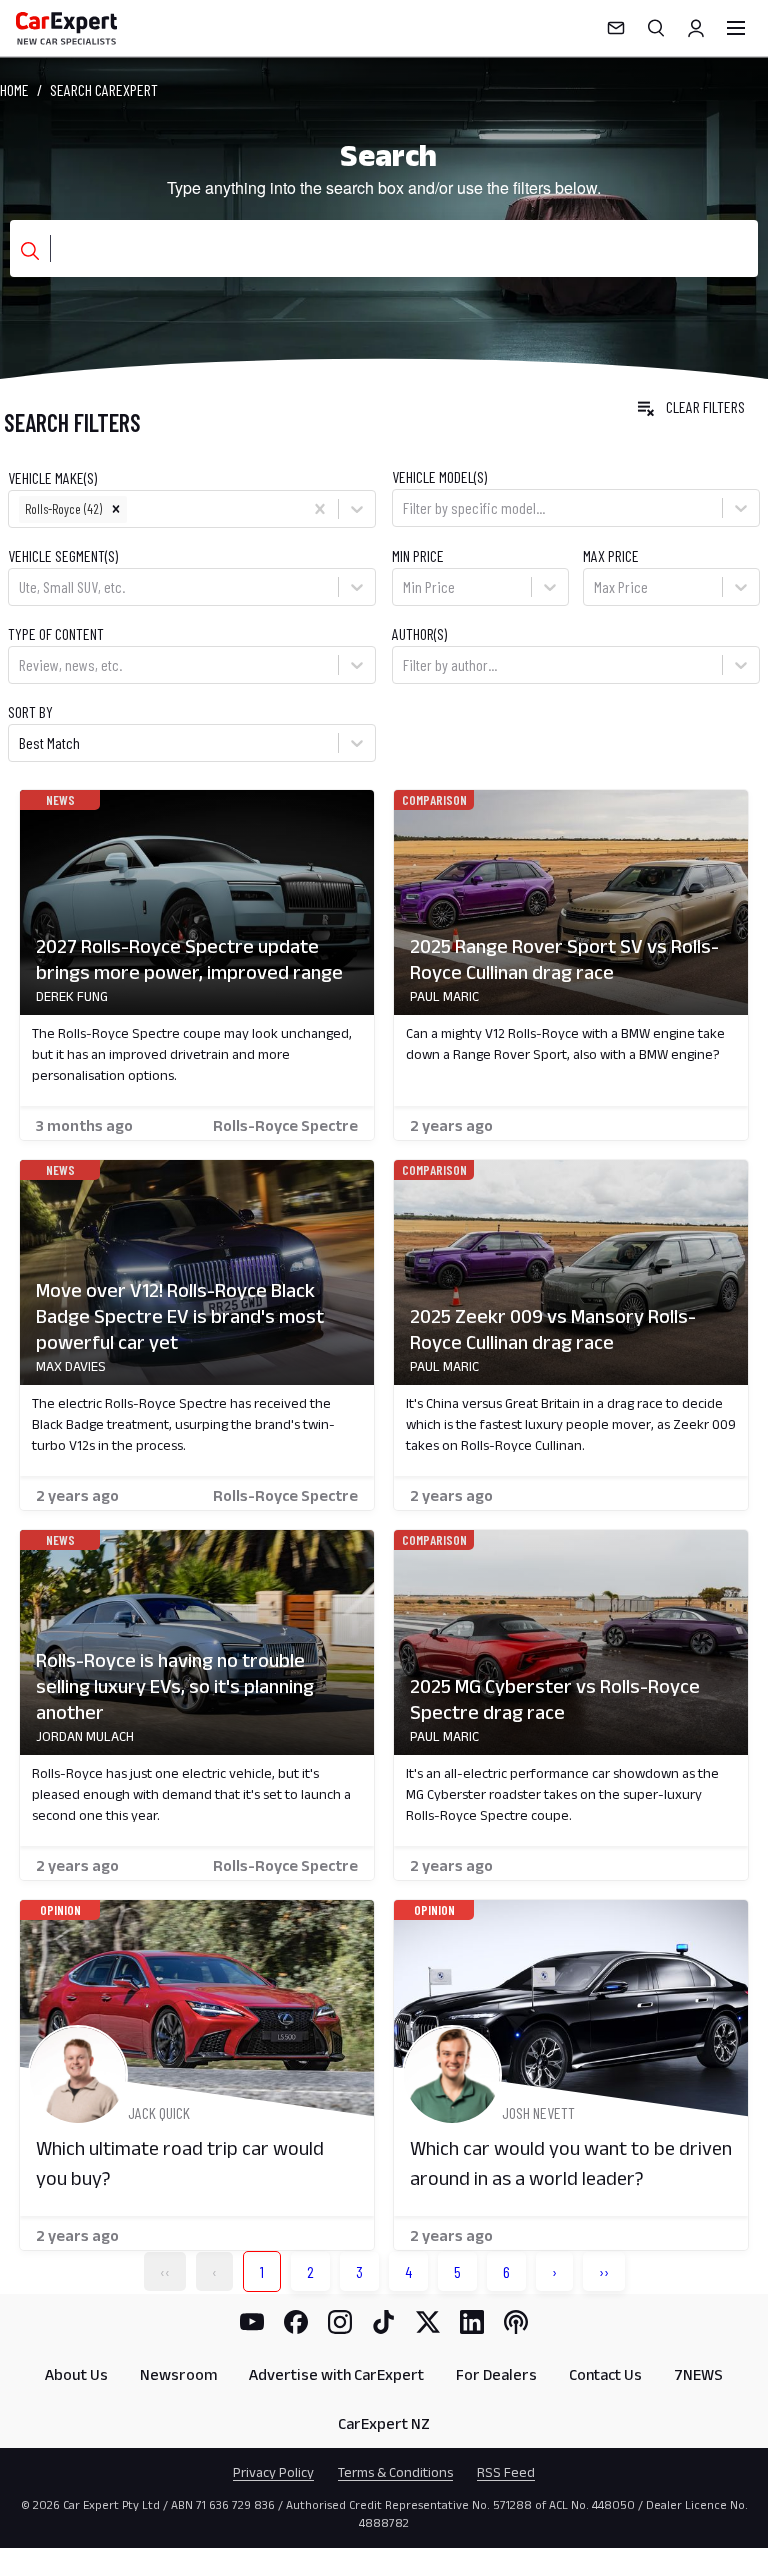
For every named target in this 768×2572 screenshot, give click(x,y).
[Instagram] (340, 2322)
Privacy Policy (273, 2472)
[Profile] (696, 28)
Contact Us (605, 2374)
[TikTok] (384, 2322)
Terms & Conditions (395, 2472)
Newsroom (178, 2374)
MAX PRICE (611, 555)
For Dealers (496, 2374)
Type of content (56, 633)
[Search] (656, 28)
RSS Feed (506, 2472)
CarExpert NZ (384, 2423)
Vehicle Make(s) (52, 477)
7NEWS (698, 2374)
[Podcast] (516, 2322)
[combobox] (132, 509)
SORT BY (30, 711)
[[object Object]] (197, 902)
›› (604, 2271)
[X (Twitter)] (428, 2322)
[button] (116, 509)
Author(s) (419, 633)
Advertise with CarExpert (336, 2374)
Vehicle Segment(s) (63, 555)
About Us (76, 2374)
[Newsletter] (616, 28)
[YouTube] (252, 2322)
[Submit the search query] (30, 251)
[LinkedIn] (472, 2322)
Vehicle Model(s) (439, 476)
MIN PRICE (418, 555)
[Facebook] (296, 2322)
